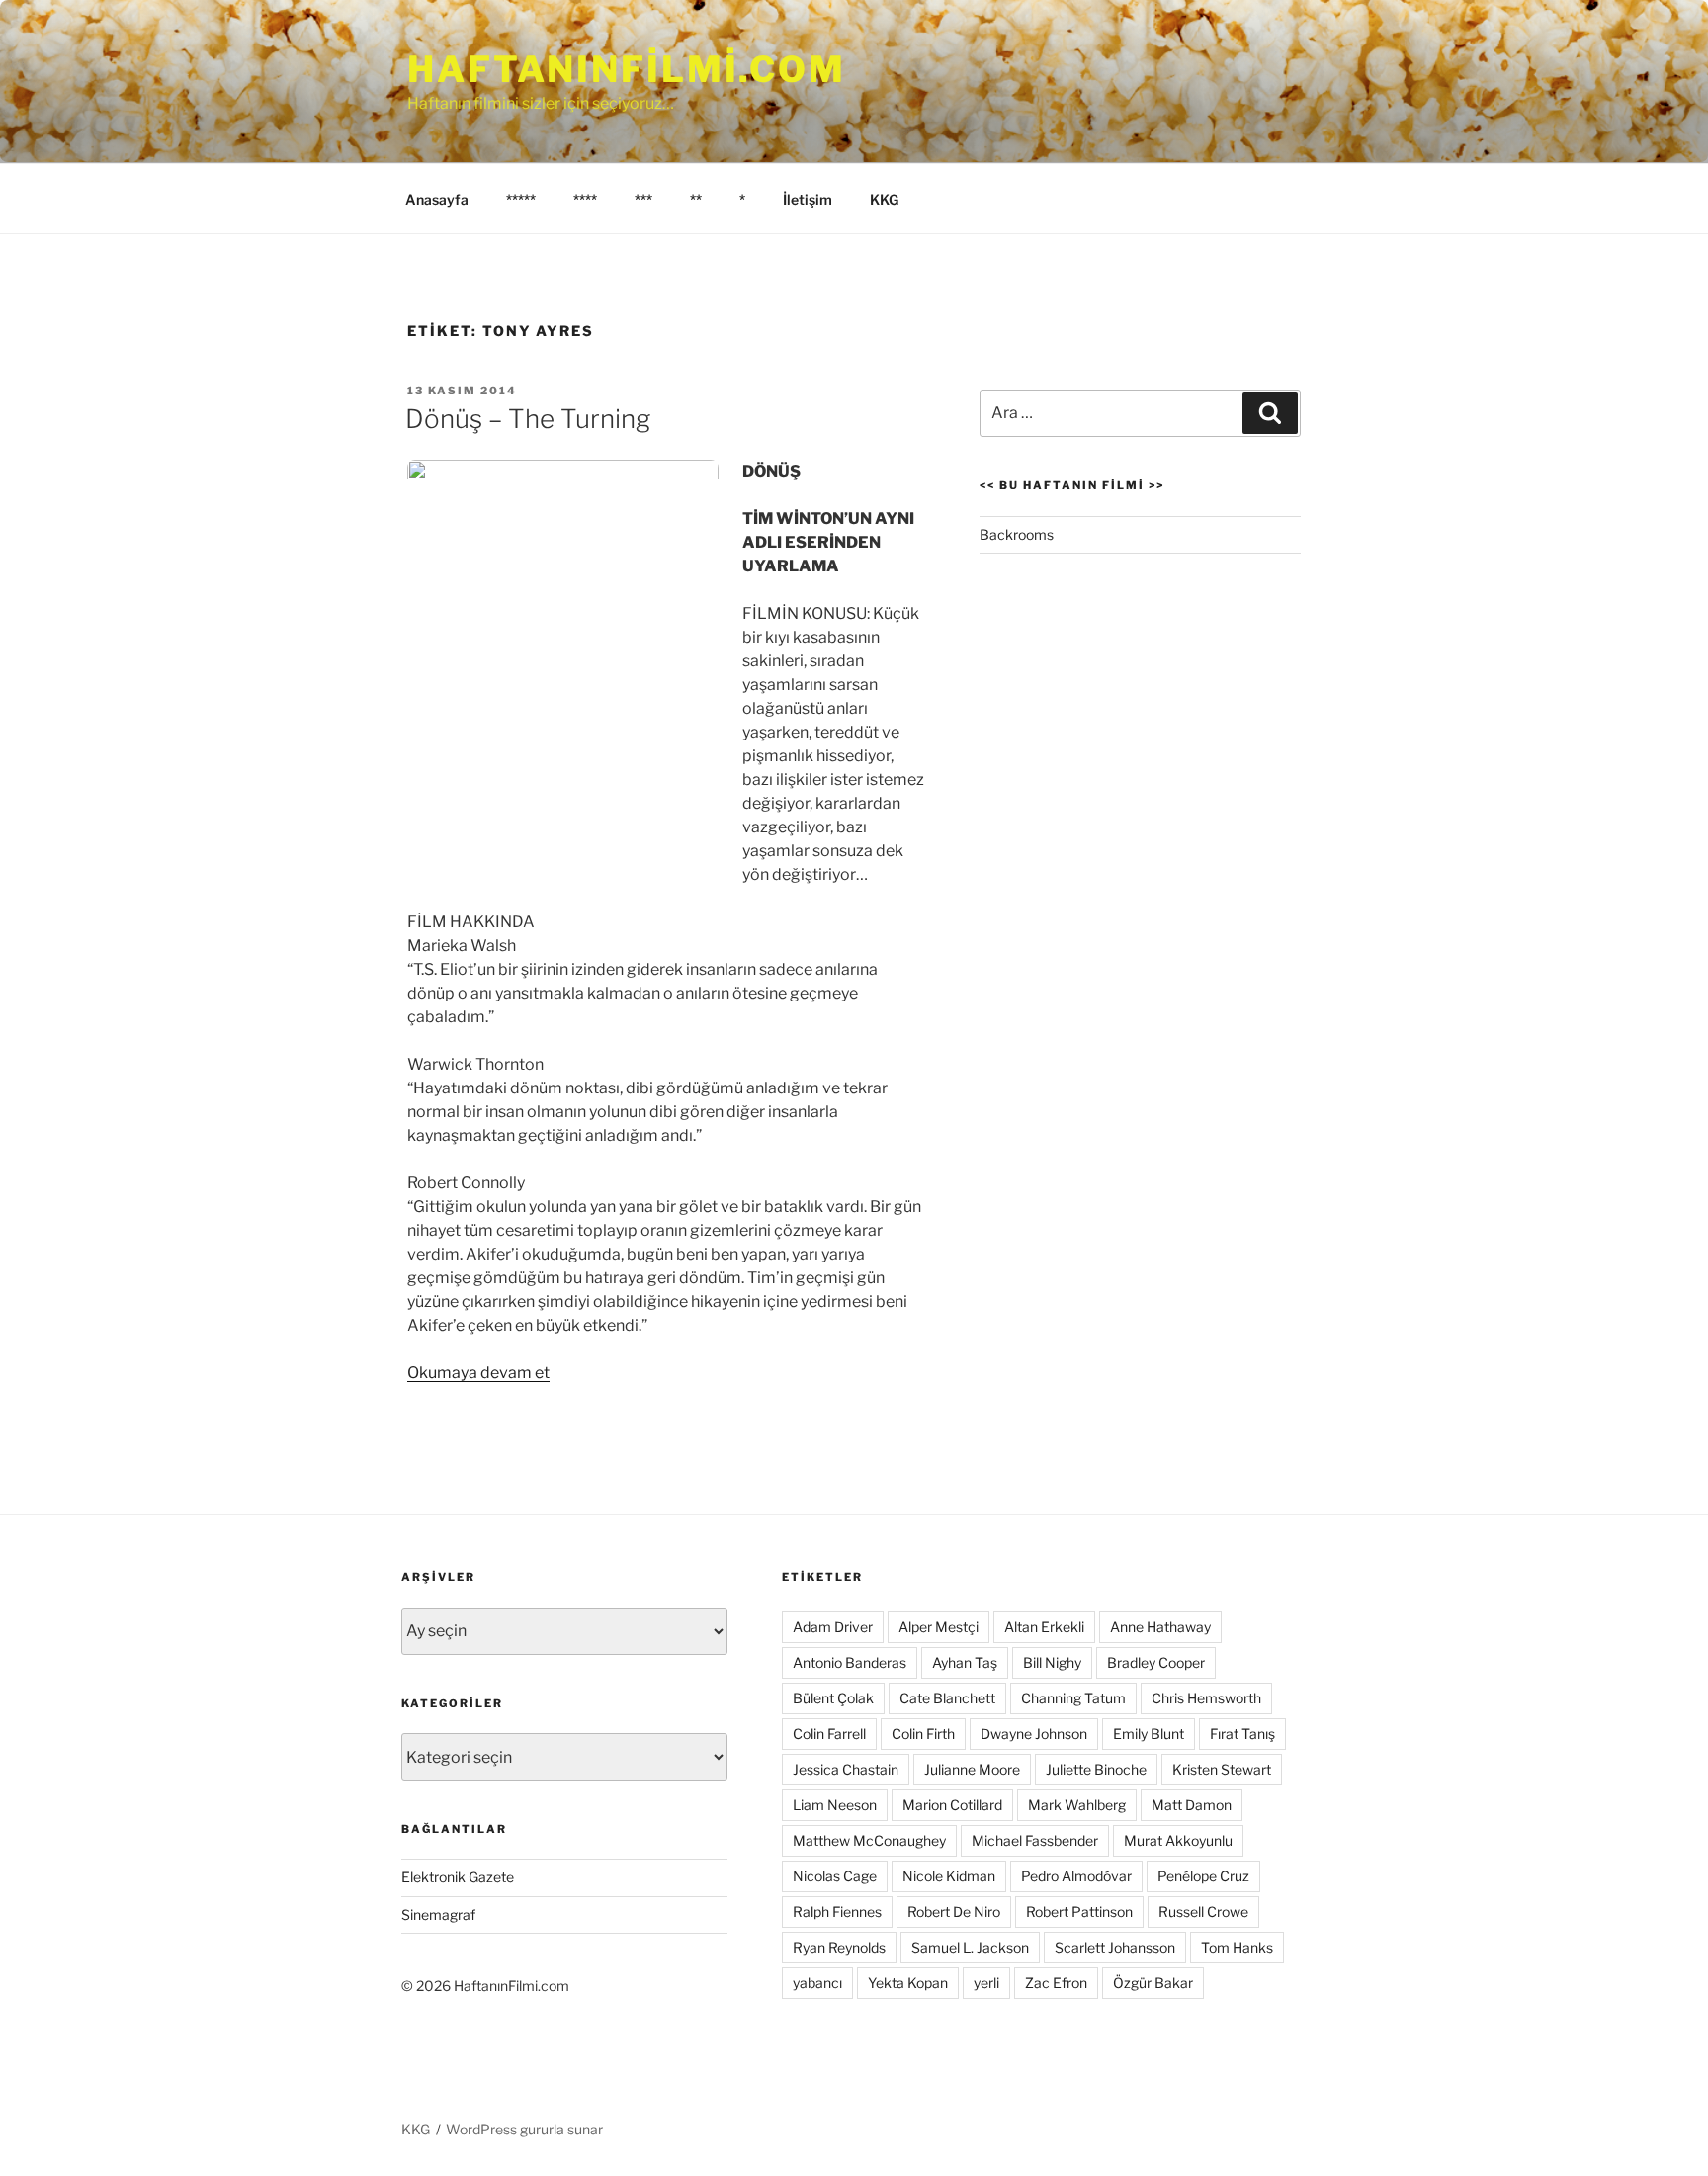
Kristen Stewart (1222, 1769)
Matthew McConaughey (869, 1840)
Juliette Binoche (1096, 1769)
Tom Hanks (1237, 1947)
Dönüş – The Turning (528, 419)
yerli (986, 1983)
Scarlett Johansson (1115, 1947)
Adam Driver (833, 1627)
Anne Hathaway (1160, 1627)
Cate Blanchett (947, 1698)
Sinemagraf (438, 1915)
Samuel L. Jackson (970, 1947)
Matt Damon (1192, 1805)
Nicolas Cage (835, 1876)
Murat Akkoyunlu (1178, 1840)
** (696, 199)
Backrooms (1017, 534)
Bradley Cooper (1156, 1662)
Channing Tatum (1073, 1698)
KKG (884, 199)
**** (585, 199)
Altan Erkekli (1044, 1627)
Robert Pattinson (1079, 1912)
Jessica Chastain (846, 1769)
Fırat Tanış (1242, 1734)
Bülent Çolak (833, 1698)
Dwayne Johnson (1034, 1734)
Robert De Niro (954, 1912)
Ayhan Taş (965, 1662)
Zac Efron (1056, 1983)
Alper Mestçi (939, 1627)
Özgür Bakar (1153, 1983)
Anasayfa (437, 199)
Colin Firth (923, 1734)
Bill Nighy (1052, 1662)
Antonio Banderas (850, 1662)
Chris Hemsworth (1206, 1698)
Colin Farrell (829, 1734)
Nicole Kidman (949, 1876)
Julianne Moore (972, 1769)
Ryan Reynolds (839, 1947)
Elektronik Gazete (458, 1877)
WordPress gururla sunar (524, 2129)
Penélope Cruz (1203, 1876)
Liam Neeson (835, 1805)
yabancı (817, 1983)
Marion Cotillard (952, 1805)
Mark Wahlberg (1077, 1805)
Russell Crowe (1203, 1912)
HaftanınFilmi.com (627, 69)
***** (521, 199)
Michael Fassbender (1035, 1840)
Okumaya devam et (478, 1373)
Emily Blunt (1149, 1734)
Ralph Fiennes (837, 1912)
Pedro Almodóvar (1076, 1876)
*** (643, 199)
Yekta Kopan (908, 1983)
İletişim (808, 199)
